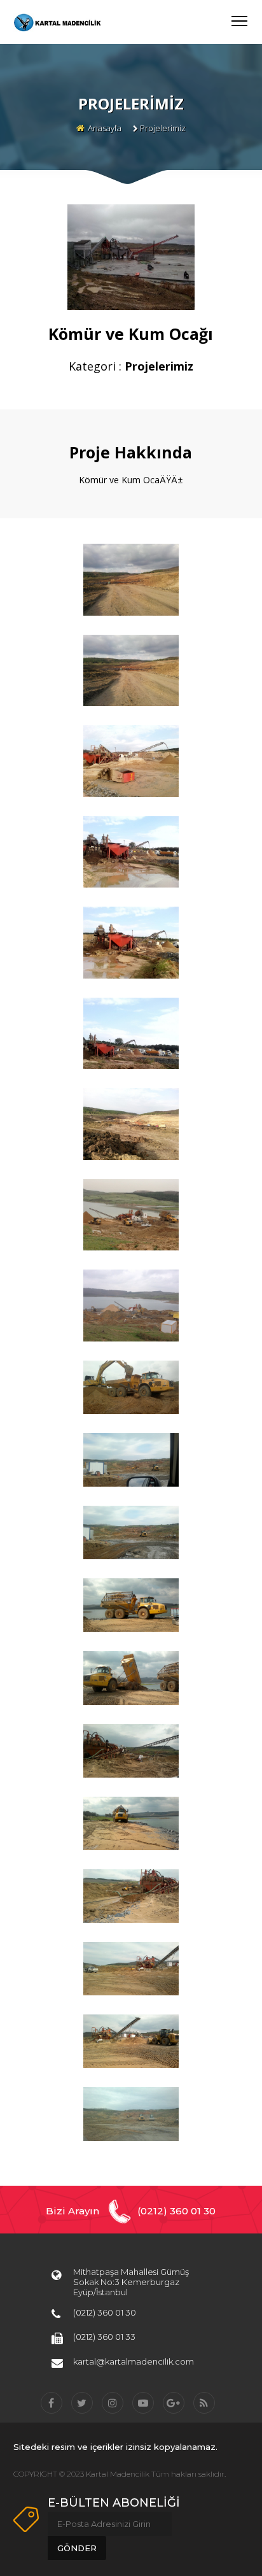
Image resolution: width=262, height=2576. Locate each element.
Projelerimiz (163, 128)
